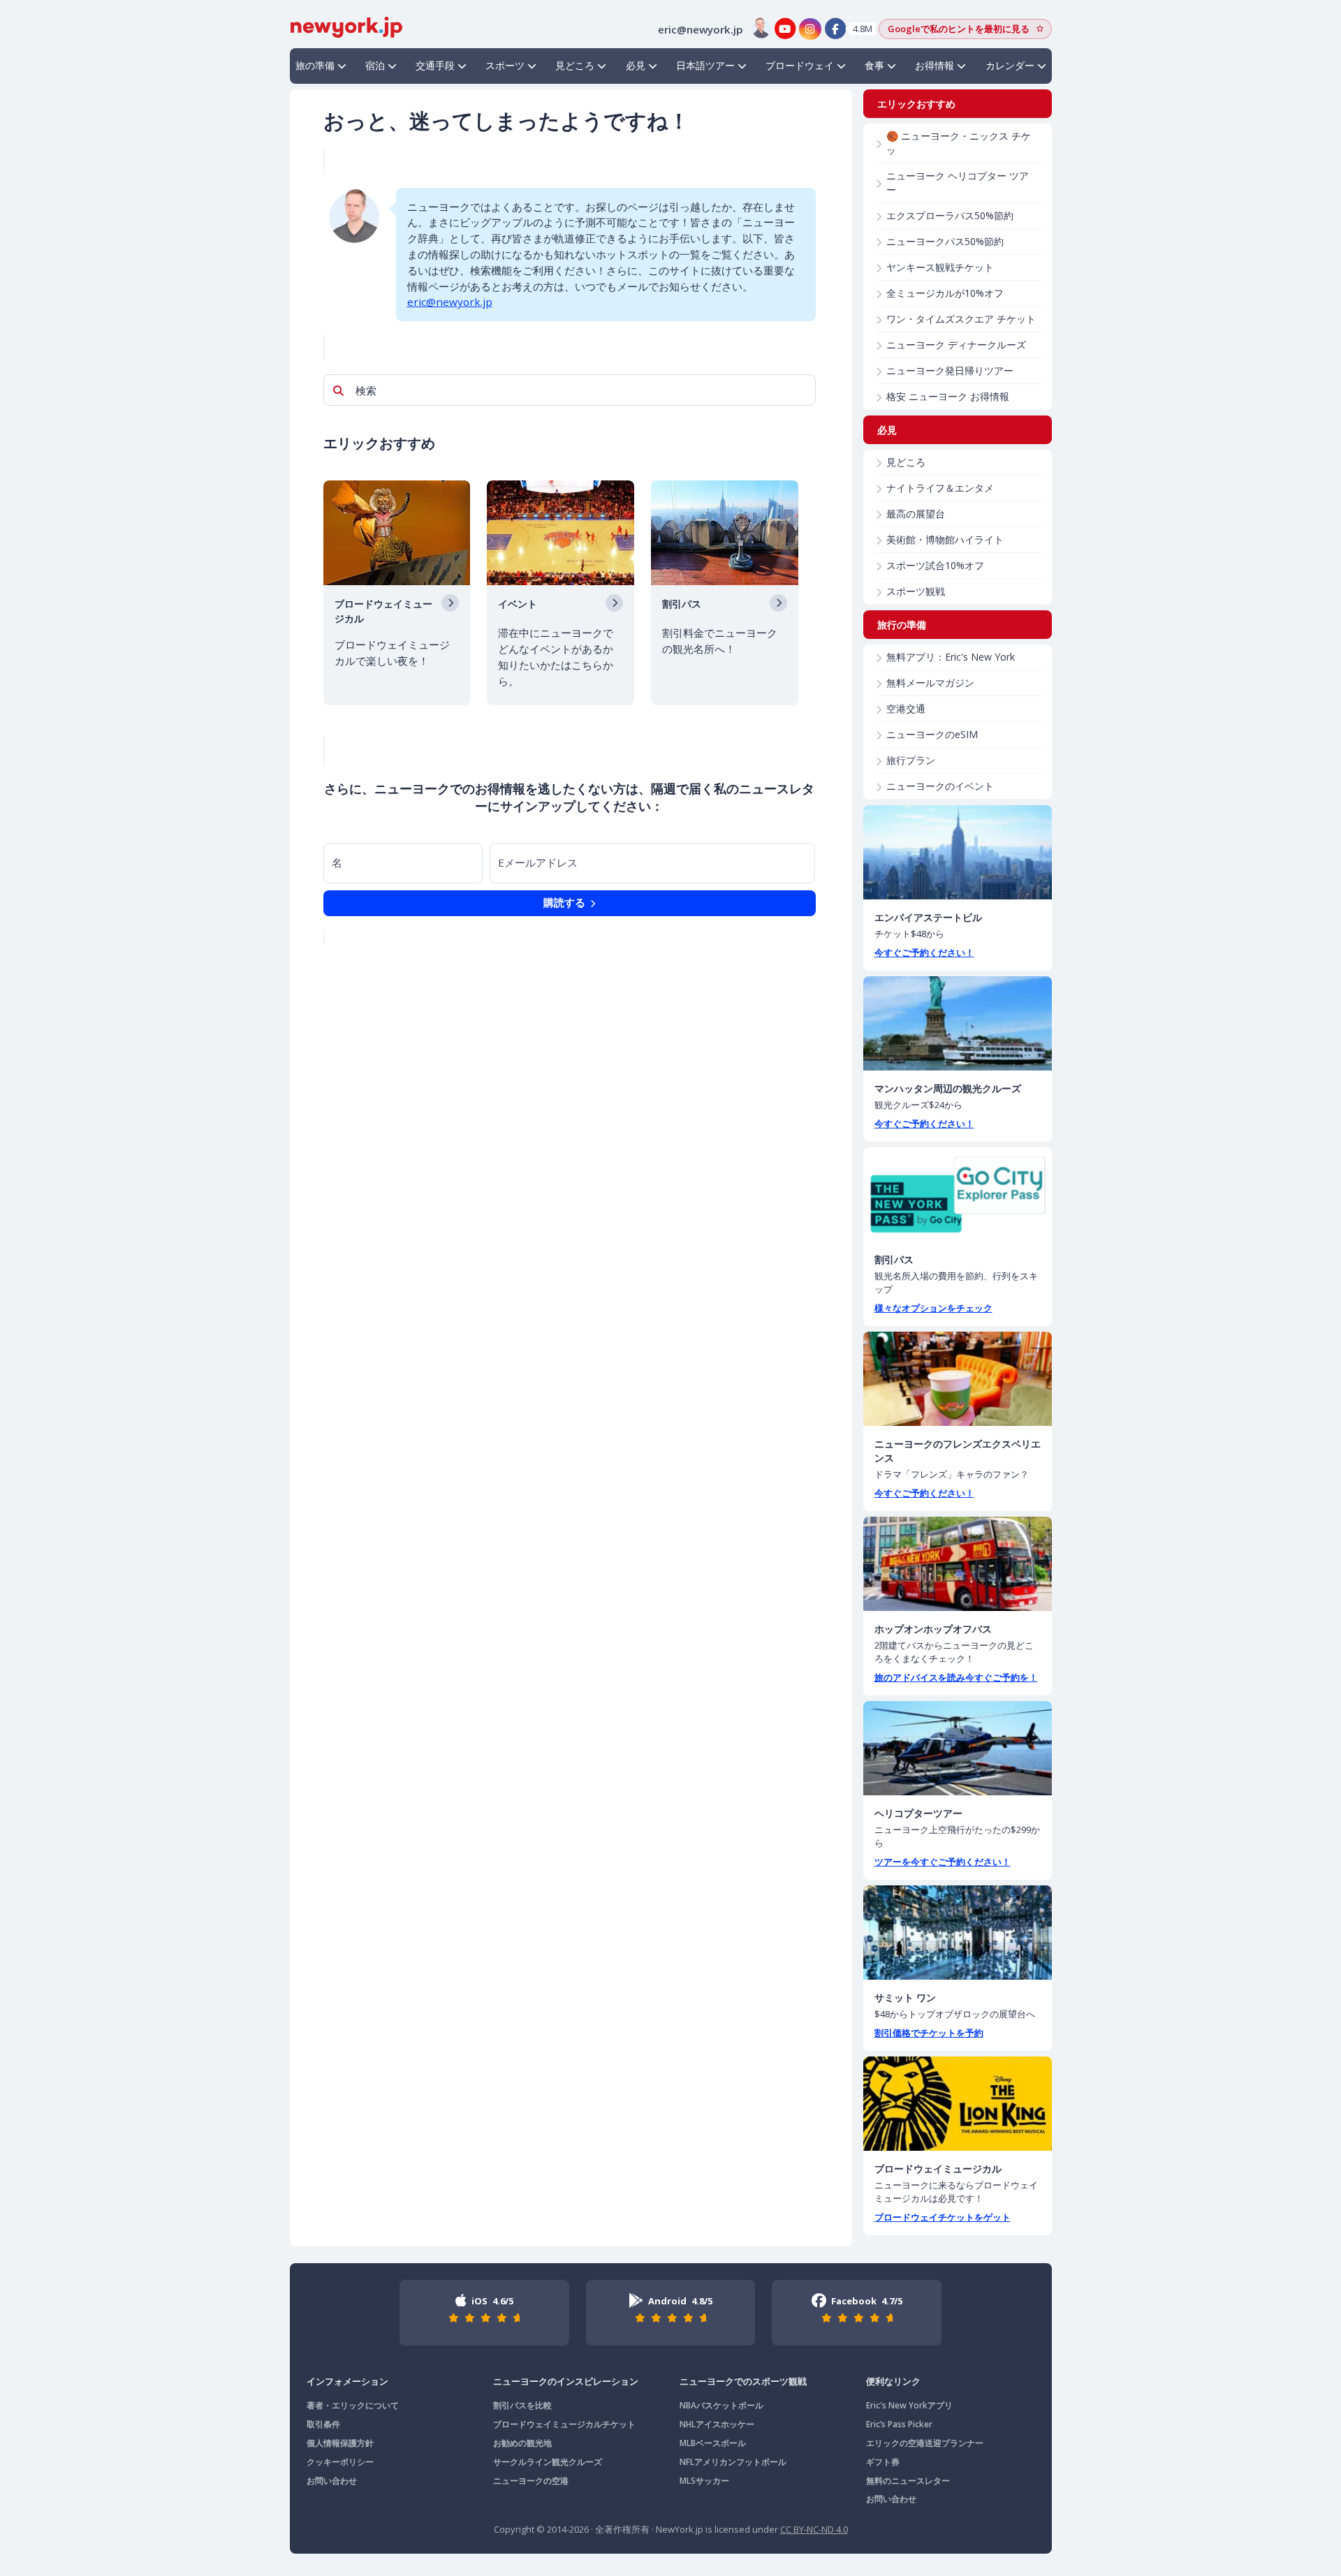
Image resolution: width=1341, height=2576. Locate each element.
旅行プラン (911, 760)
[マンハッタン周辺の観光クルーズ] (958, 1023)
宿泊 (375, 65)
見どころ (575, 65)
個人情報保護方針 (340, 2443)
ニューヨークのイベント (940, 786)
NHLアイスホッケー (717, 2424)
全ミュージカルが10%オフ (945, 293)
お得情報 (935, 65)
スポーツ (505, 65)
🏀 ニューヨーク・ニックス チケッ (959, 143)
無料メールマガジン (930, 683)
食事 (874, 65)
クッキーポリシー (340, 2462)
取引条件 (323, 2424)
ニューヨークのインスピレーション (566, 2381)
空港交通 (906, 708)
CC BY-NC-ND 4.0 (814, 2529)
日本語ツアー (705, 65)
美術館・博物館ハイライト (945, 539)
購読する (566, 902)
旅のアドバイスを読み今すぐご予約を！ (956, 1677)
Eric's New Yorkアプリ (909, 2405)
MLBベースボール (713, 2443)
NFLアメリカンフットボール (733, 2462)
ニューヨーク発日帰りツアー (950, 370)
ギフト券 (883, 2462)
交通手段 (435, 65)
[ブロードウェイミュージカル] (958, 2104)
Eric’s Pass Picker (899, 2424)
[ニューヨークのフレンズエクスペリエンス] (958, 1379)
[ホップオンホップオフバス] (958, 1564)
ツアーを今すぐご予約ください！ (943, 1862)
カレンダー (1010, 65)
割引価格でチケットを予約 (929, 2033)
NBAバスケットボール (721, 2405)
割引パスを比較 (522, 2405)
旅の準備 (315, 65)
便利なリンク (893, 2381)
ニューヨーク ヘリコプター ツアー (958, 183)
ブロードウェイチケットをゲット (943, 2217)
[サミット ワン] (958, 1933)
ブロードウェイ (800, 65)
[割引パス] (958, 1194)
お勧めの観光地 (522, 2443)
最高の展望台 (916, 514)
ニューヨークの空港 (531, 2481)
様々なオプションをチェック (933, 1308)
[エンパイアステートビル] (958, 852)
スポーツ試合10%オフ (935, 565)
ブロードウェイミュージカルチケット (564, 2424)
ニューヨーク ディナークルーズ (956, 345)
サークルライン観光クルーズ (548, 2462)
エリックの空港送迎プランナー (925, 2443)
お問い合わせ (332, 2481)
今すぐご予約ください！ (924, 952)
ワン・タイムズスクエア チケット (961, 319)
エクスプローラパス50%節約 (950, 215)
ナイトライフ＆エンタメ (940, 488)
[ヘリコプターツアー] (958, 1748)
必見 (636, 65)
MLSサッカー (704, 2481)
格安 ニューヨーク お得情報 (948, 396)
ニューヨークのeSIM (932, 734)
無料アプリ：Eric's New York (951, 657)
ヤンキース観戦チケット (940, 267)
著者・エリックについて (353, 2405)
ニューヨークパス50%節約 (945, 241)
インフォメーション (347, 2381)
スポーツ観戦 (916, 591)
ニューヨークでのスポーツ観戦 (743, 2381)
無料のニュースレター (908, 2481)
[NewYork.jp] (346, 26)
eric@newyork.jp (450, 302)
